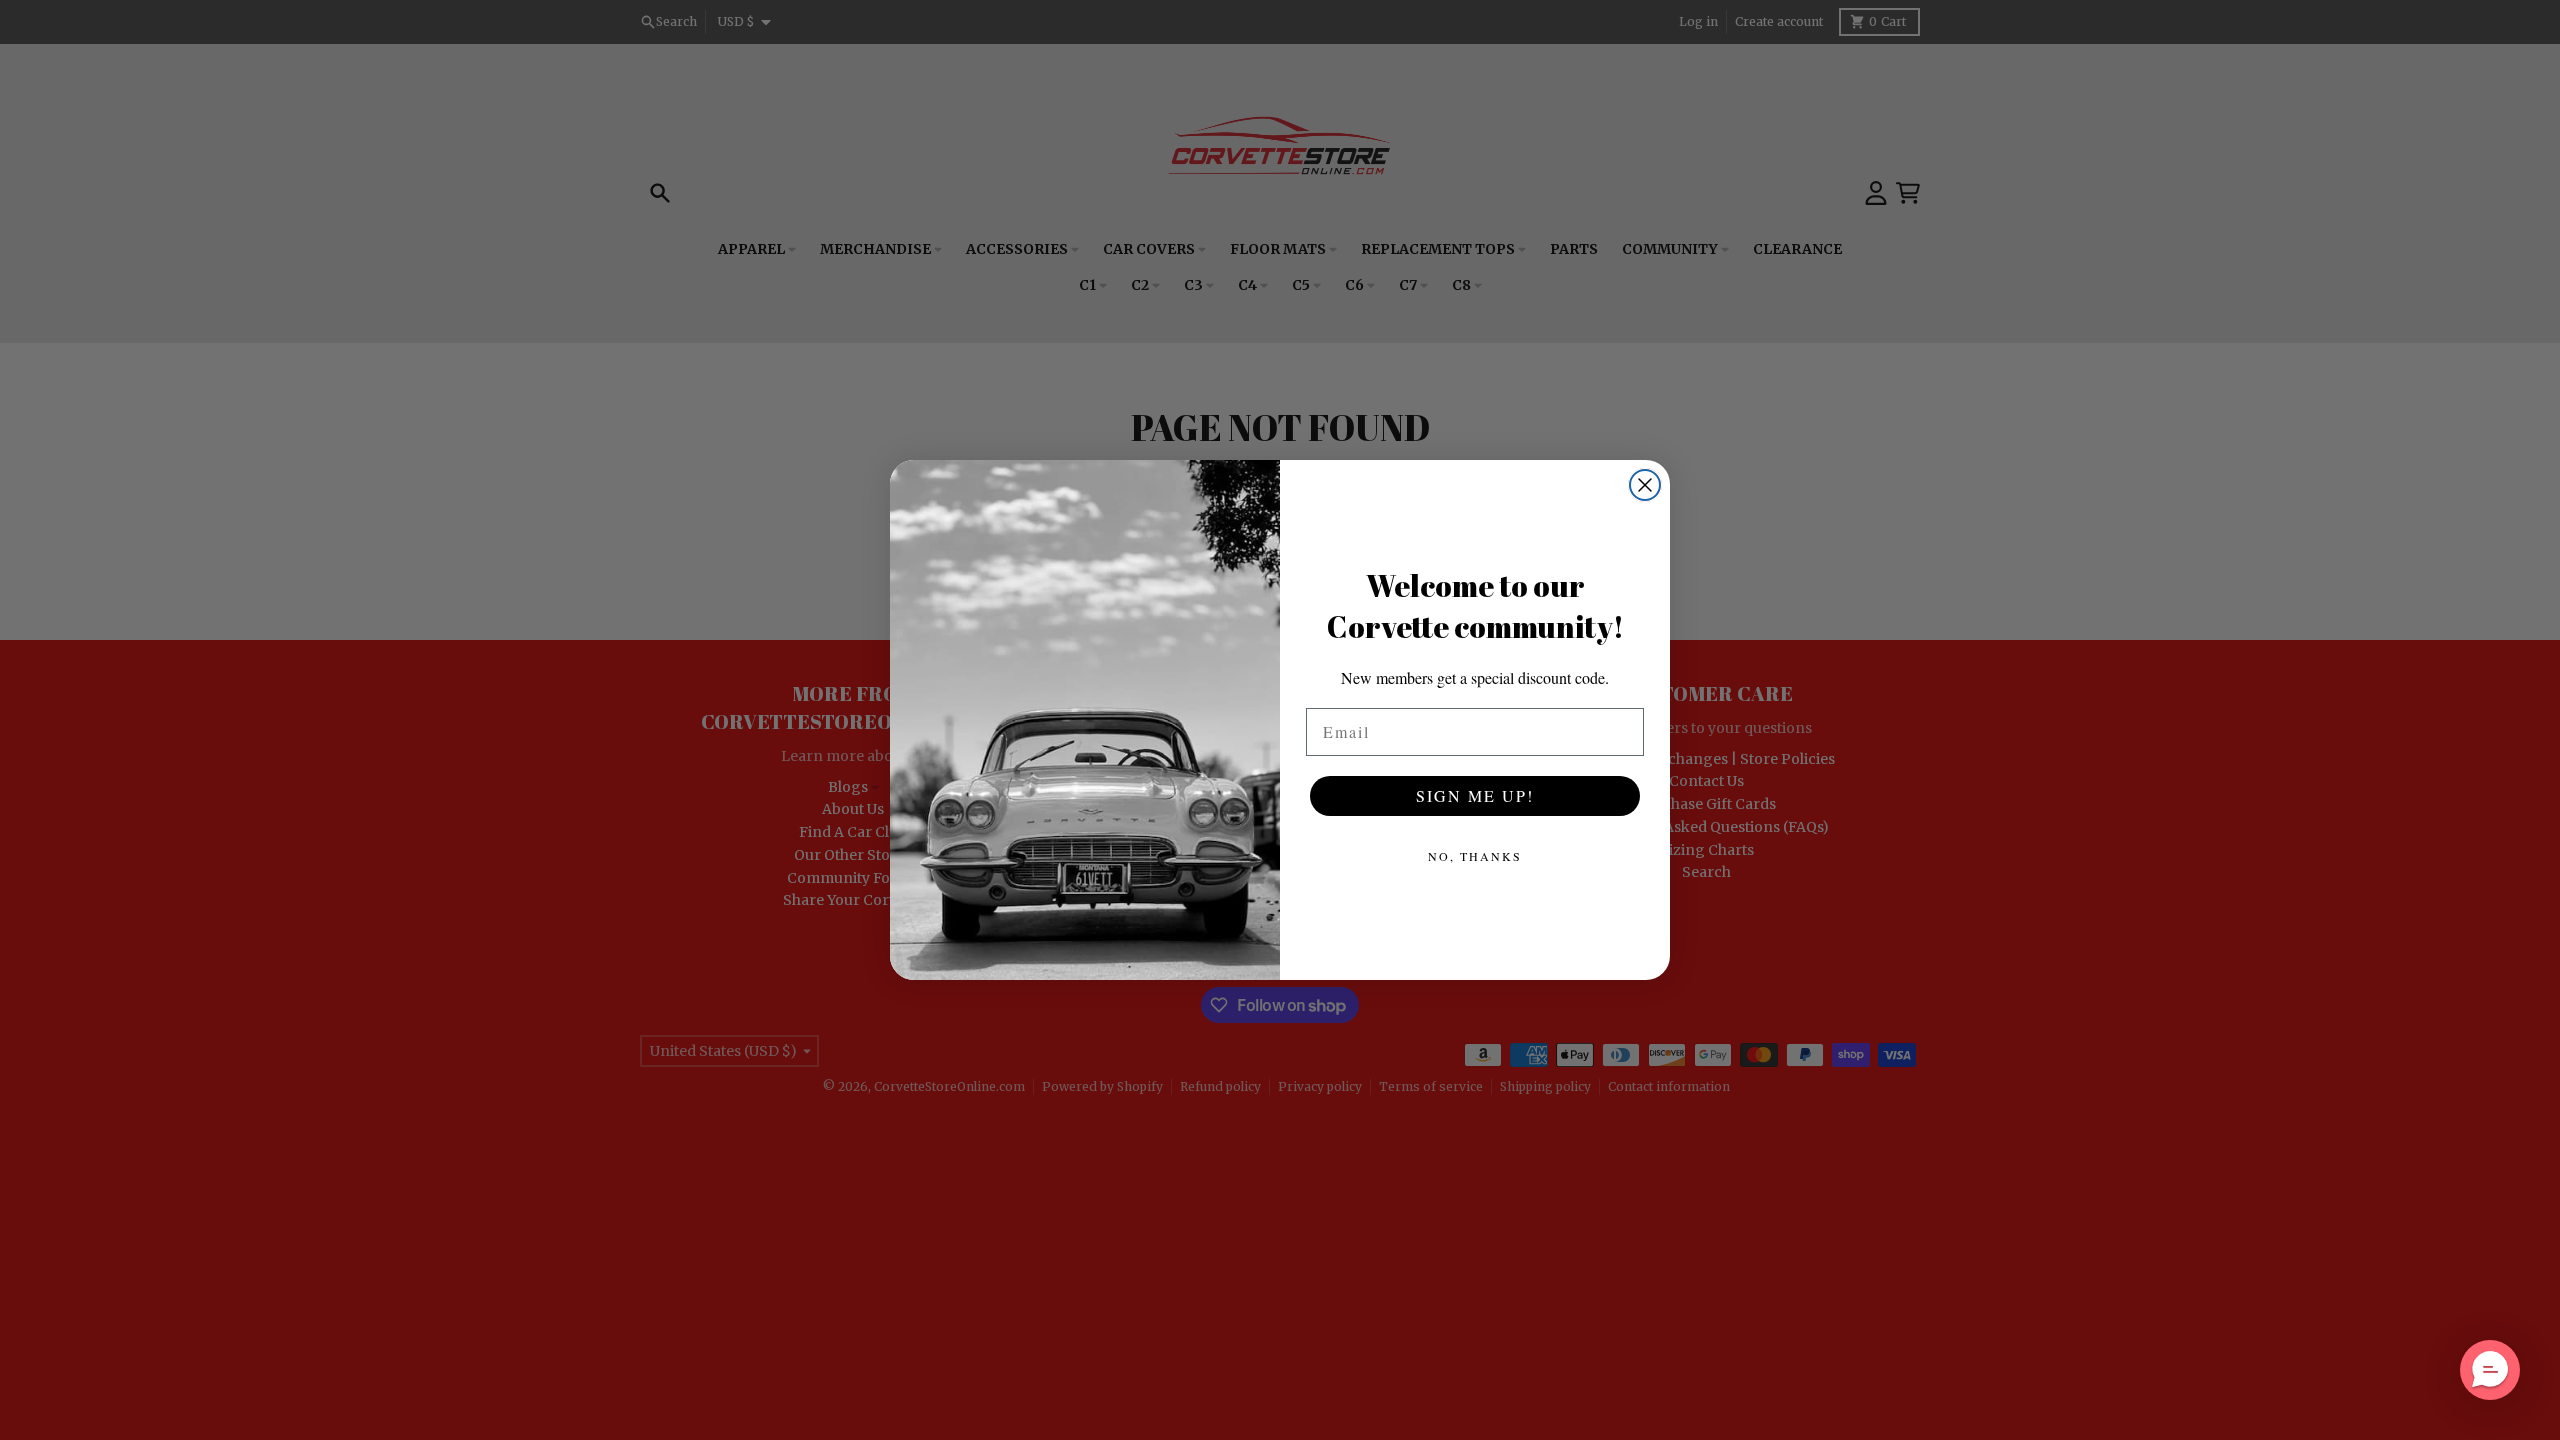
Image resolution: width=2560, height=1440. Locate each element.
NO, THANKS (1475, 856)
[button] (2490, 1370)
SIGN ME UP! (1475, 795)
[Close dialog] (1645, 485)
